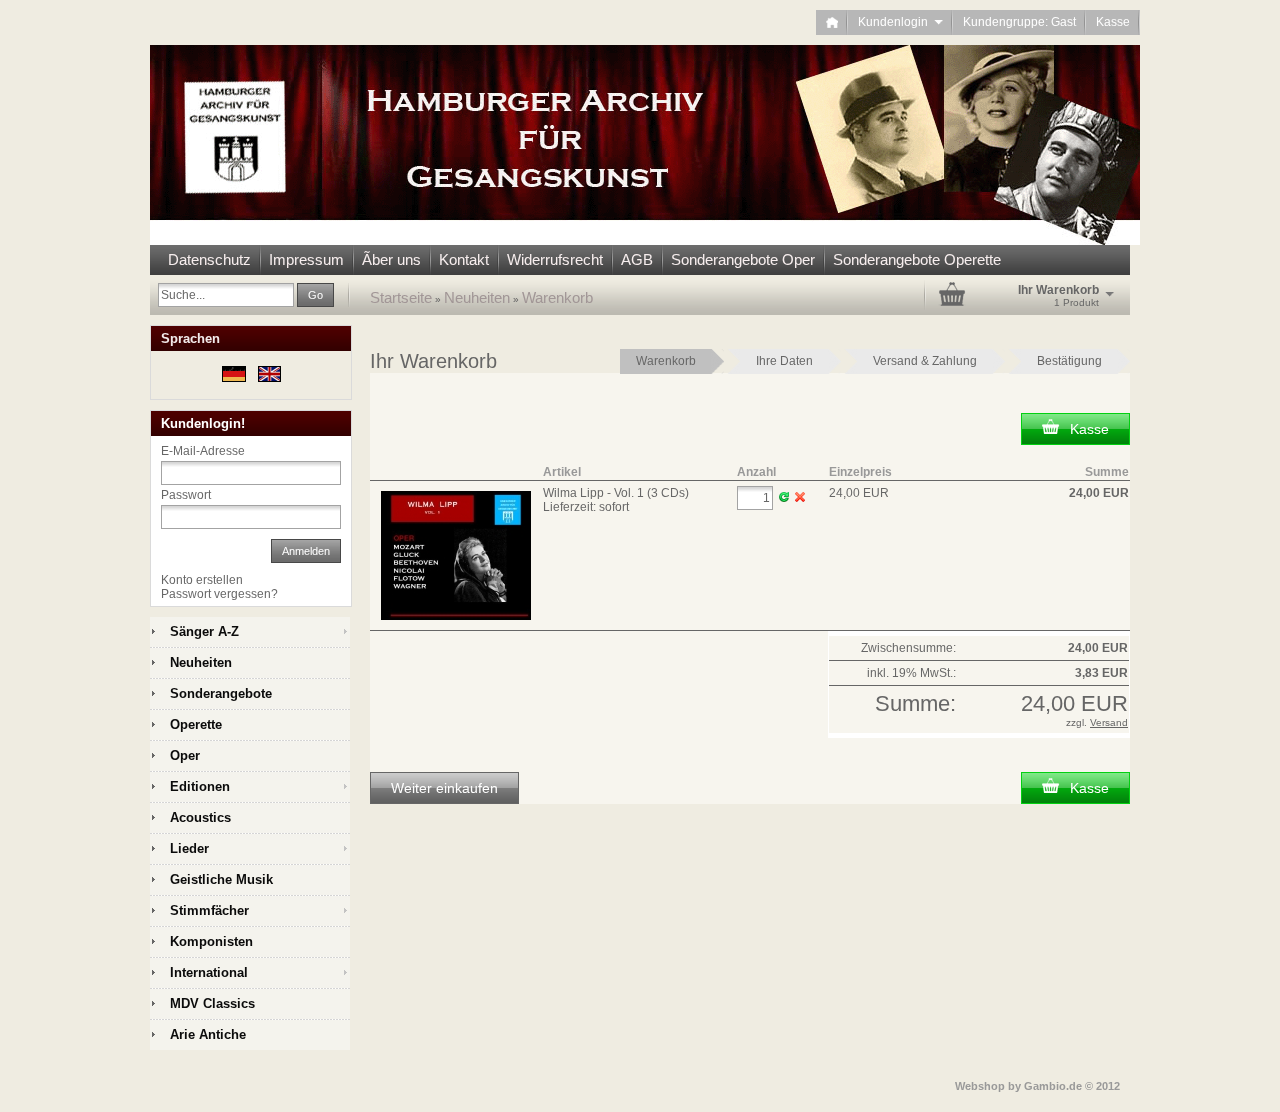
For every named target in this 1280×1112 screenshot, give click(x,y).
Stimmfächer (209, 910)
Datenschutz (209, 259)
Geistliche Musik (221, 879)
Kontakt (464, 259)
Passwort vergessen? (219, 594)
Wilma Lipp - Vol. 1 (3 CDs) (616, 493)
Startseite (401, 297)
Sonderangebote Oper (743, 259)
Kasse (1113, 22)
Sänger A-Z (204, 631)
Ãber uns (391, 259)
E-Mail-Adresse (203, 451)
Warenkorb (557, 297)
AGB (637, 259)
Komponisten (211, 941)
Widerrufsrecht (555, 259)
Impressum (306, 259)
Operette (196, 724)
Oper (185, 755)
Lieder (189, 848)
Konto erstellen (202, 580)
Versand (1109, 722)
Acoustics (200, 817)
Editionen (200, 786)
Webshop (980, 1086)
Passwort (186, 495)
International (209, 972)
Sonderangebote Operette (917, 259)
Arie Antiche (208, 1034)
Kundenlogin (900, 22)
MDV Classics (212, 1003)
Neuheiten (477, 297)
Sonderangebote (221, 693)
